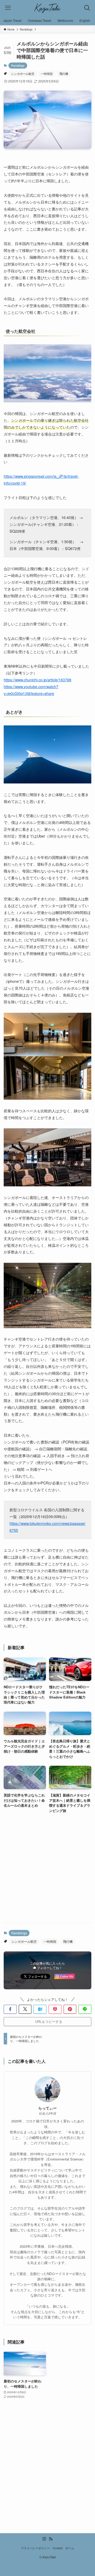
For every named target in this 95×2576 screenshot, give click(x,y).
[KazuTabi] (48, 8)
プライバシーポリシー (35, 2548)
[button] (10, 2009)
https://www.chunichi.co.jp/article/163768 (37, 680)
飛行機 (64, 74)
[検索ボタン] (87, 8)
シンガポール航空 (23, 74)
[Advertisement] (47, 1869)
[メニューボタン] (8, 8)
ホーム (70, 2548)
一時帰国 (47, 74)
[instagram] (44, 2539)
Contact (58, 2548)
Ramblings (18, 65)
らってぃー (47, 2108)
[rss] (51, 2539)
